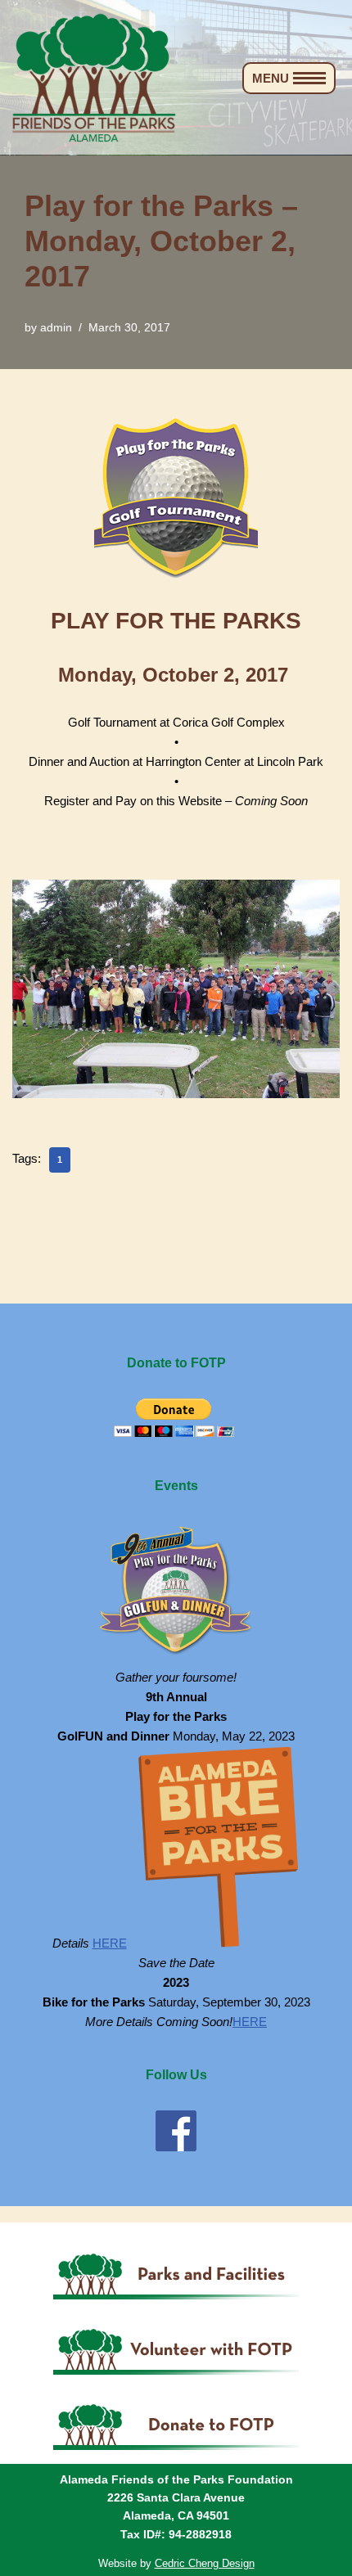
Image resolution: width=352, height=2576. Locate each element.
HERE (110, 1943)
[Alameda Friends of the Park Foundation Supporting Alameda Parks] (94, 78)
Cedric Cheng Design (205, 2563)
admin (56, 328)
